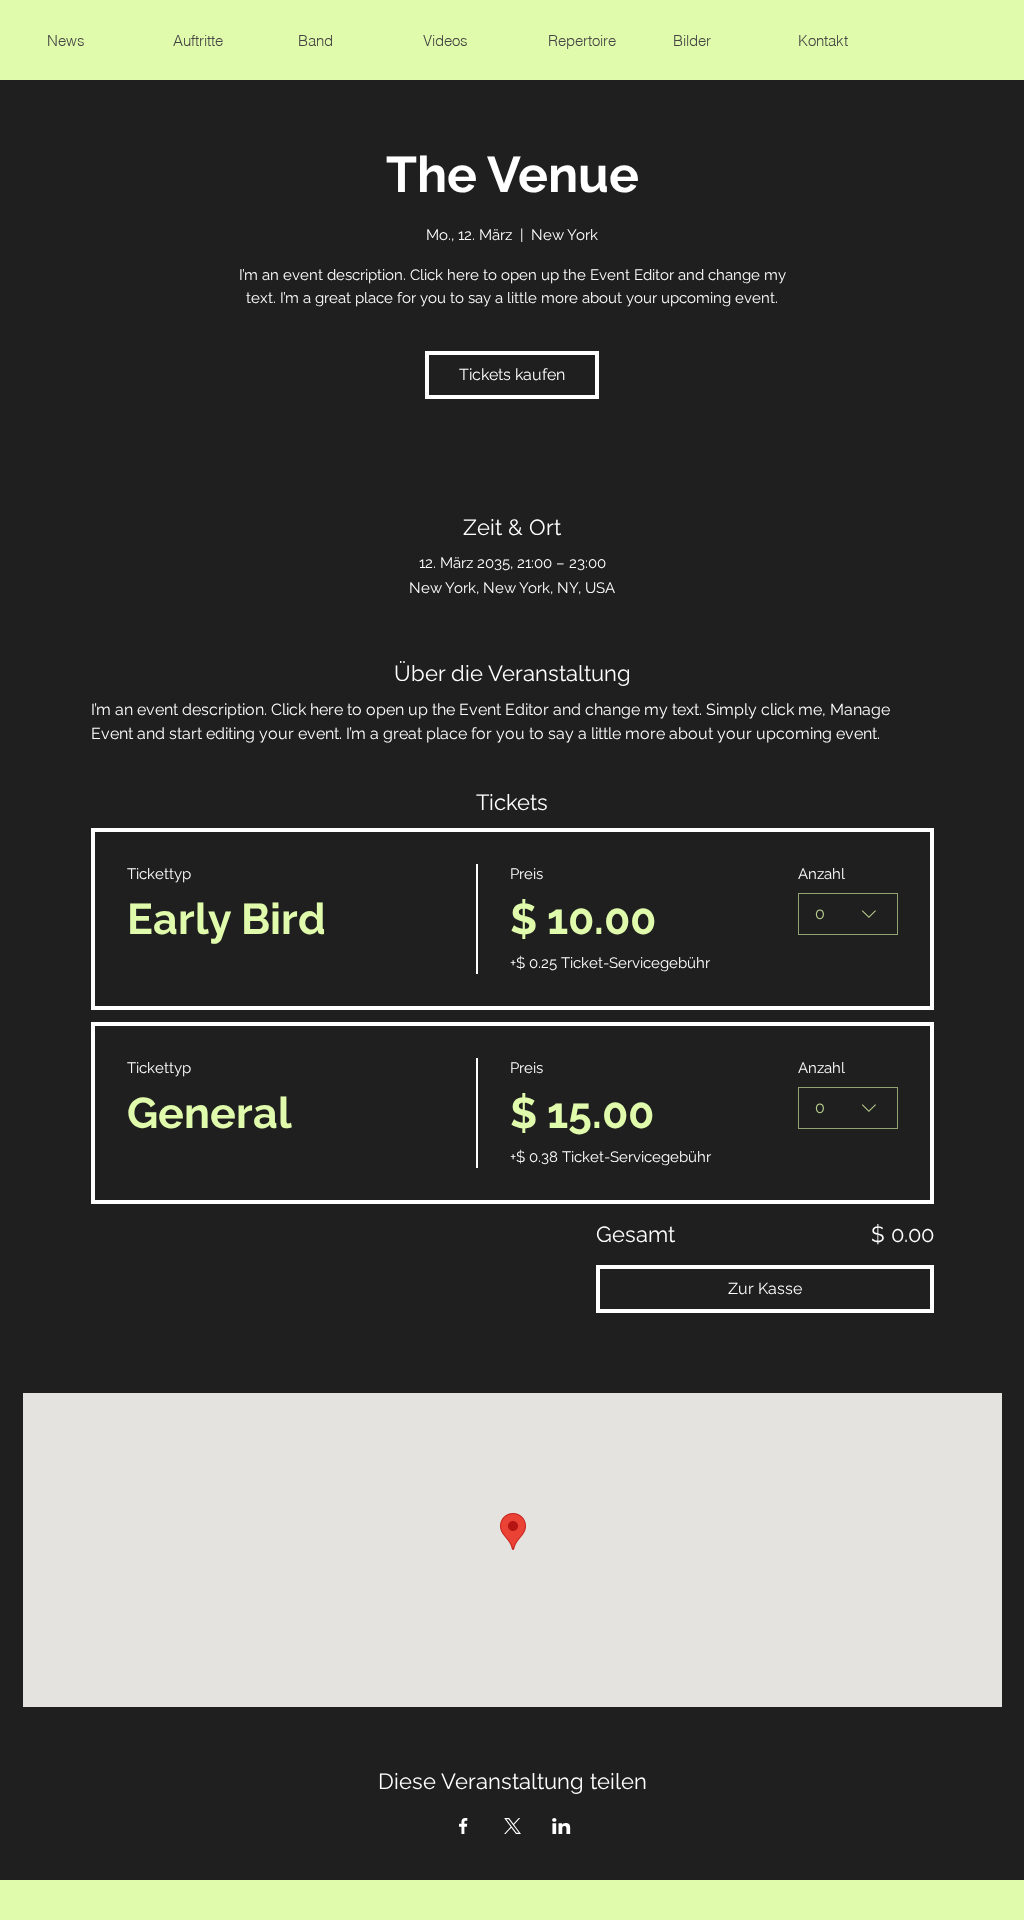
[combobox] (848, 914)
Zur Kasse (765, 1288)
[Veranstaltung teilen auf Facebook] (463, 1826)
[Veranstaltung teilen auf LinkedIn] (561, 1826)
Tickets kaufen (512, 374)
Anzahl (821, 874)
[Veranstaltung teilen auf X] (512, 1826)
